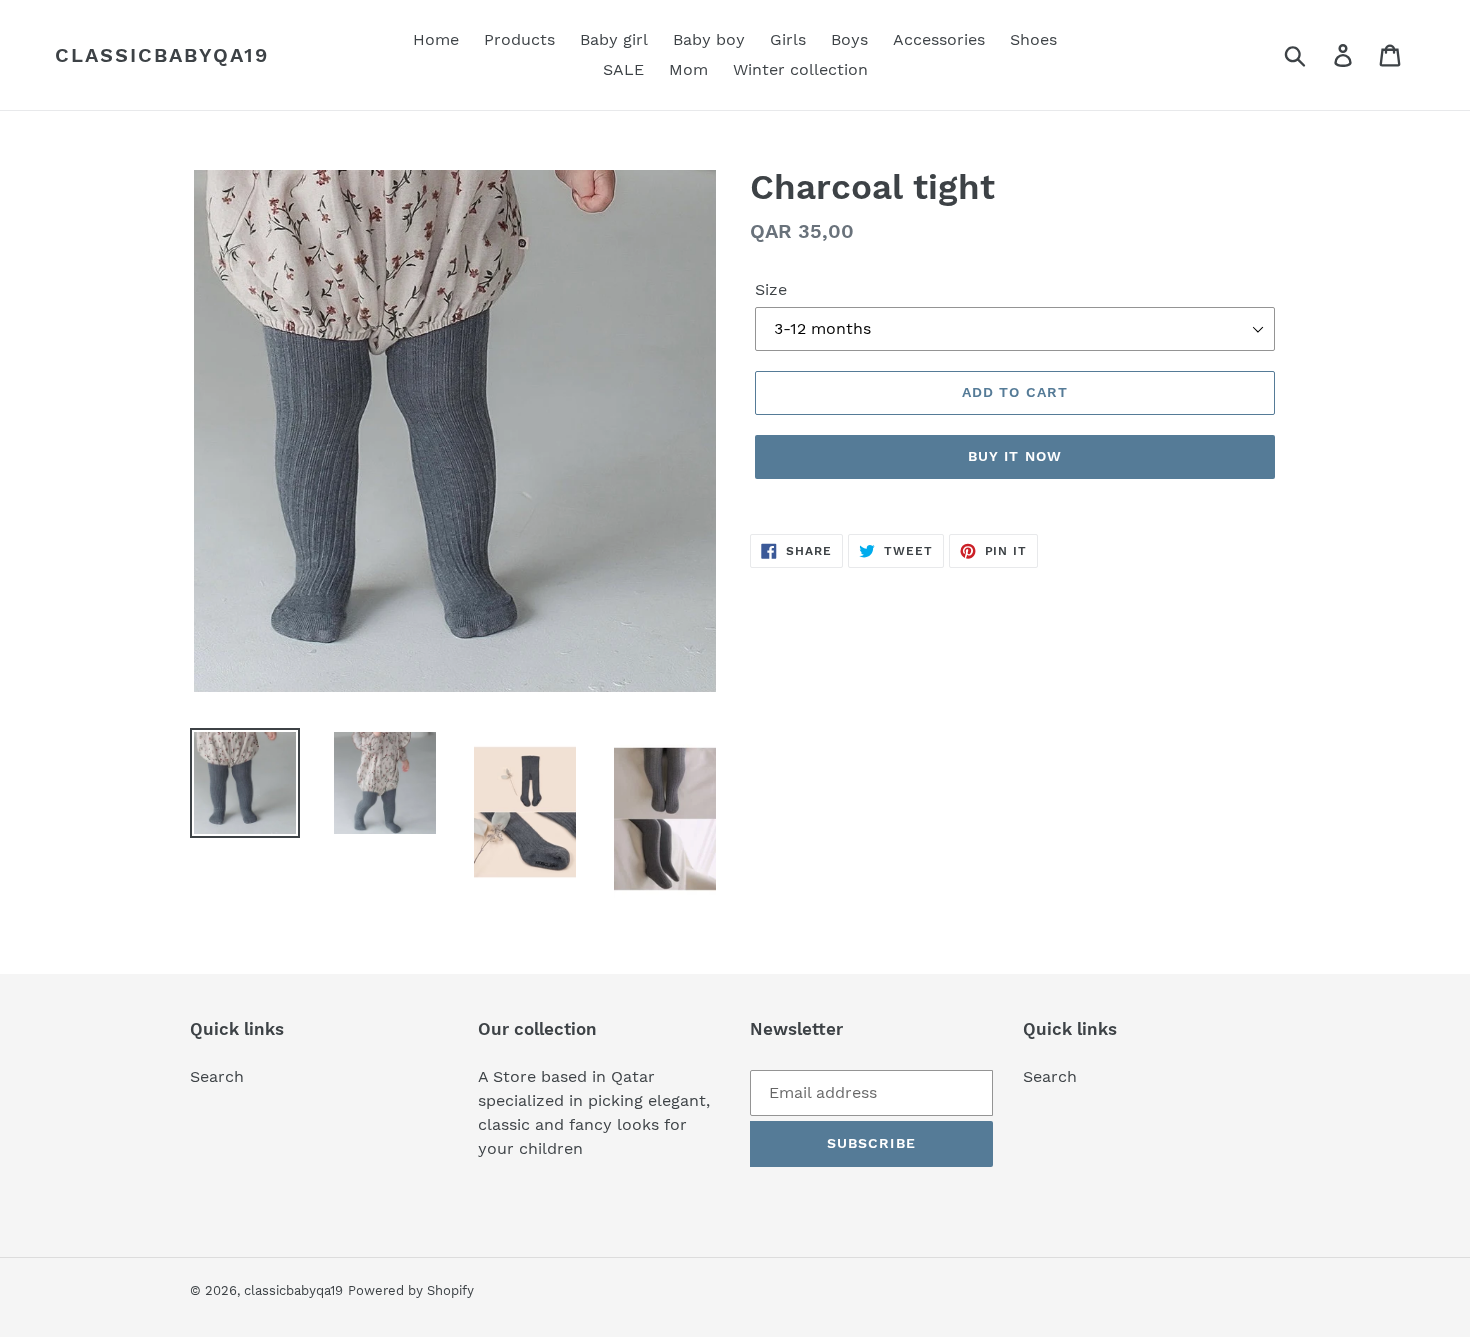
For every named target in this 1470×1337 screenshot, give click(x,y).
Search (217, 1076)
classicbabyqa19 (162, 55)
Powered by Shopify (411, 1290)
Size (771, 289)
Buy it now (1015, 456)
